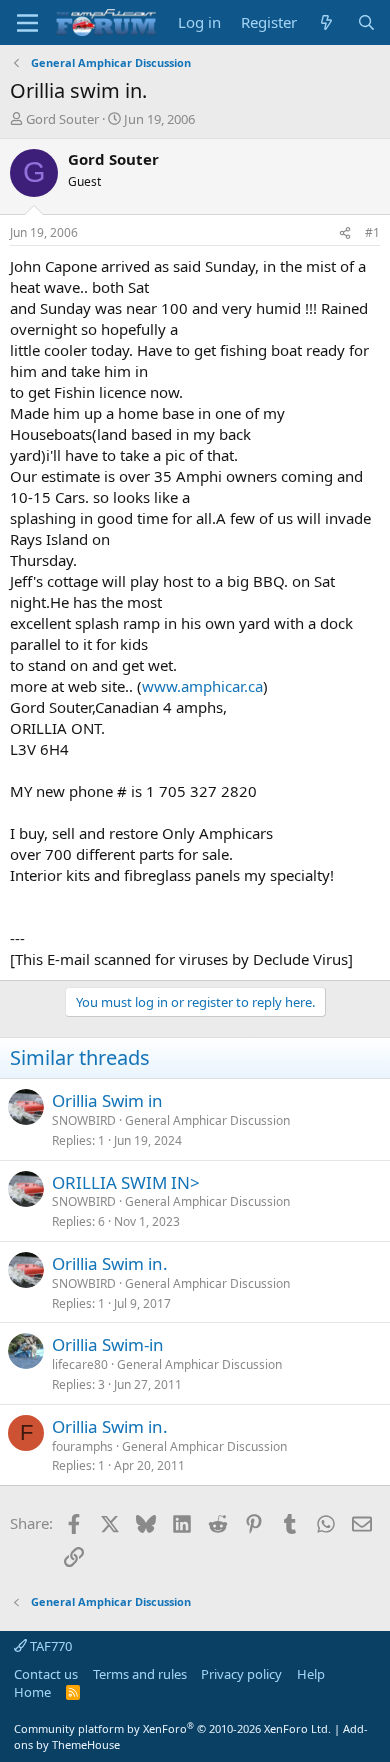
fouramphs (82, 1446)
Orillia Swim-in (108, 1344)
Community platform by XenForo (172, 1728)
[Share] (345, 233)
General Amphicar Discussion (207, 1120)
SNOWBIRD (84, 1120)
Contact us (46, 1674)
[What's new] (326, 22)
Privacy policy (241, 1674)
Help (311, 1674)
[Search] (366, 22)
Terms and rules (140, 1674)
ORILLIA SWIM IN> (126, 1182)
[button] (27, 23)
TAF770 (49, 1646)
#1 (372, 232)
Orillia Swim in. (110, 1263)
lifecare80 (80, 1364)
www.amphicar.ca (202, 686)
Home (32, 1692)
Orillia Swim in (107, 1100)
